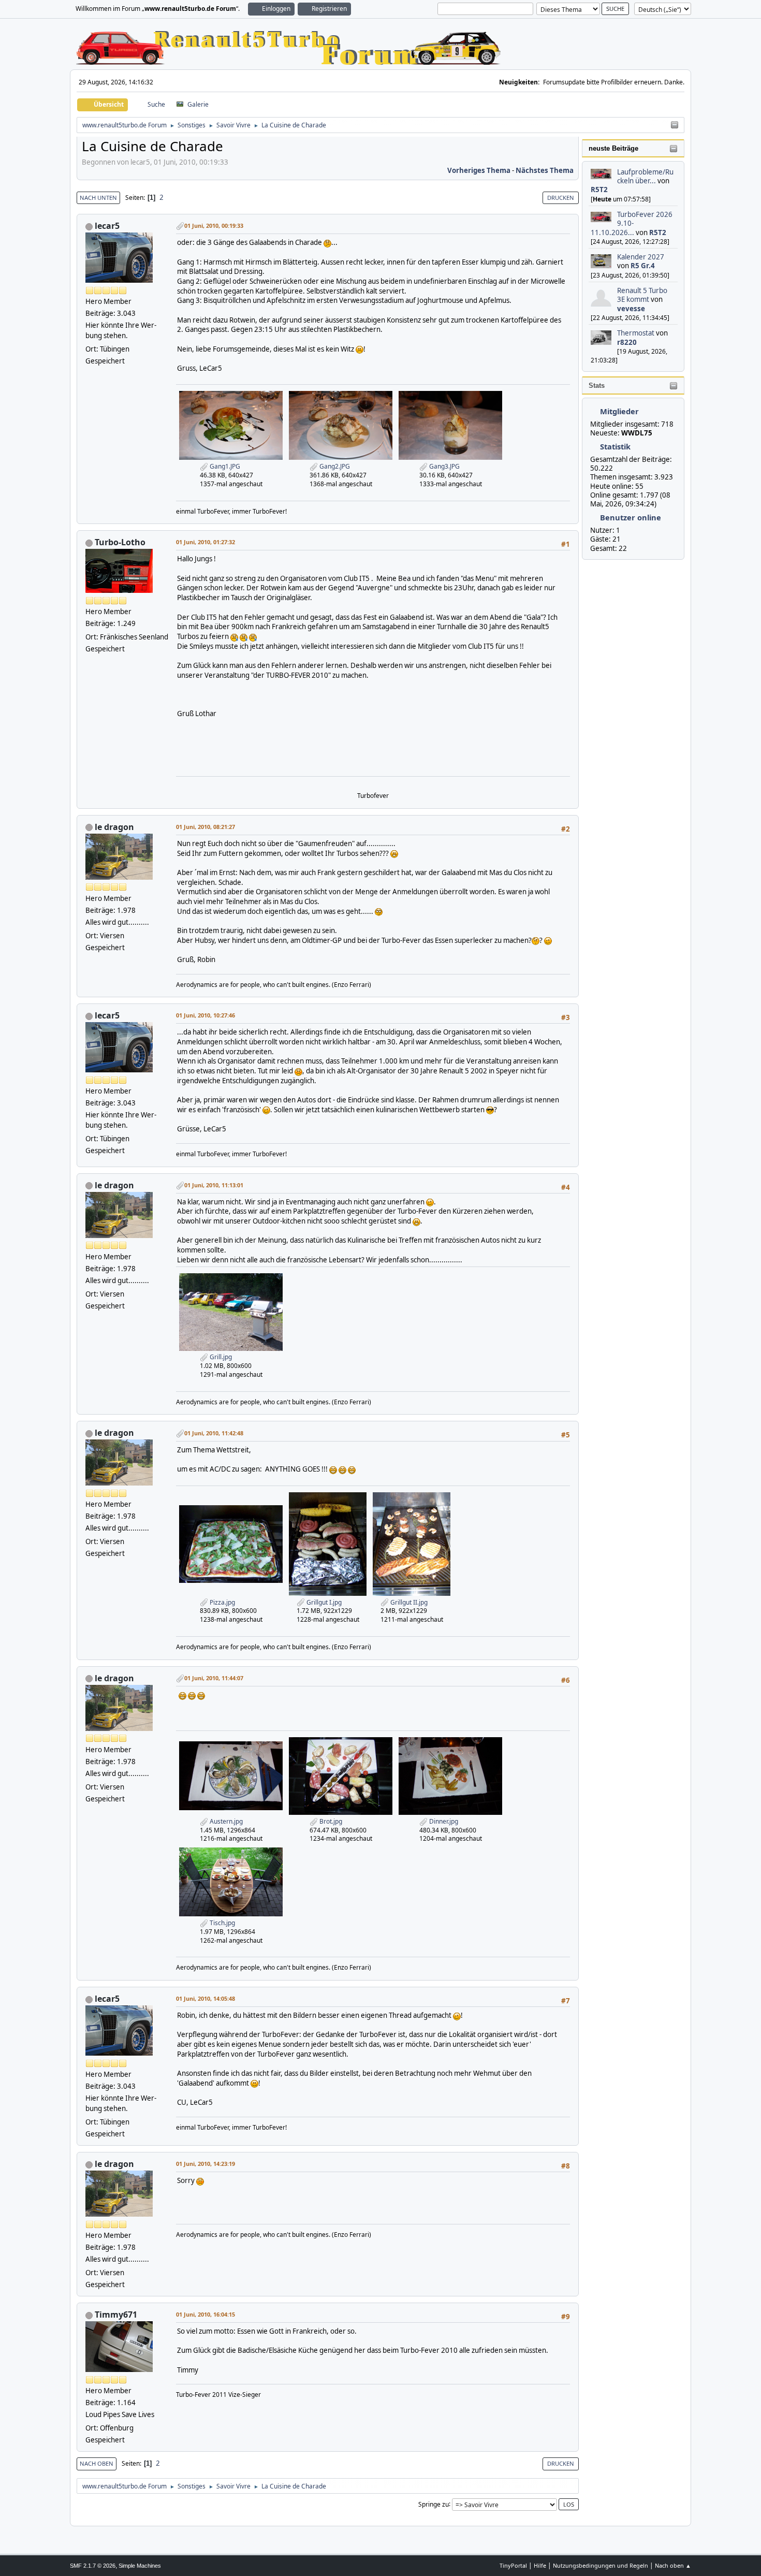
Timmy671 (116, 2315)
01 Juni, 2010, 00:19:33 (214, 225)
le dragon (114, 827)
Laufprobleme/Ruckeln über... (645, 176)
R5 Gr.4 (643, 266)
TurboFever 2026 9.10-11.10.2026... (632, 223)
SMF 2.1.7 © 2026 (93, 2566)
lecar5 (107, 226)
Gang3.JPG (444, 466)
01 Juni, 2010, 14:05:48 (206, 1998)
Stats (597, 385)
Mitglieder (619, 411)
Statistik (615, 446)
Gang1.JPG (224, 466)
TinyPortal (513, 2565)
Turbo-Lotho (120, 542)
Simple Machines (140, 2566)
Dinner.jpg (443, 1821)
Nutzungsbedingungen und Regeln (601, 2565)
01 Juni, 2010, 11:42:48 (214, 1433)
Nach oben (97, 2463)
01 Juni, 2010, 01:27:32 (206, 542)
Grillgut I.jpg (323, 1602)
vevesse (631, 309)
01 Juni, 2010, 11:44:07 (214, 1678)
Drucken (561, 198)
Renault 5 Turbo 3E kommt (642, 295)
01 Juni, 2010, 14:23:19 (206, 2164)
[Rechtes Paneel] (675, 125)
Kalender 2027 (641, 257)
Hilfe (540, 2565)
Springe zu (434, 2504)
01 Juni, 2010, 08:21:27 (206, 827)
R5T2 (599, 190)
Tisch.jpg (222, 1923)
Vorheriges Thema (479, 170)
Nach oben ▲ (673, 2565)
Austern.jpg (225, 1821)
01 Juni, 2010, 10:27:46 (206, 1015)
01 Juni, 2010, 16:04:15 (206, 2314)
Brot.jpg (330, 1821)
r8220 (627, 342)
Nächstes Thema (545, 170)
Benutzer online (631, 517)
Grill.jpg (220, 1357)
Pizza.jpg (222, 1602)
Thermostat (636, 333)
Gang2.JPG (334, 466)
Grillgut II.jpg (408, 1602)
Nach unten (98, 198)
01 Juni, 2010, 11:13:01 (214, 1185)
